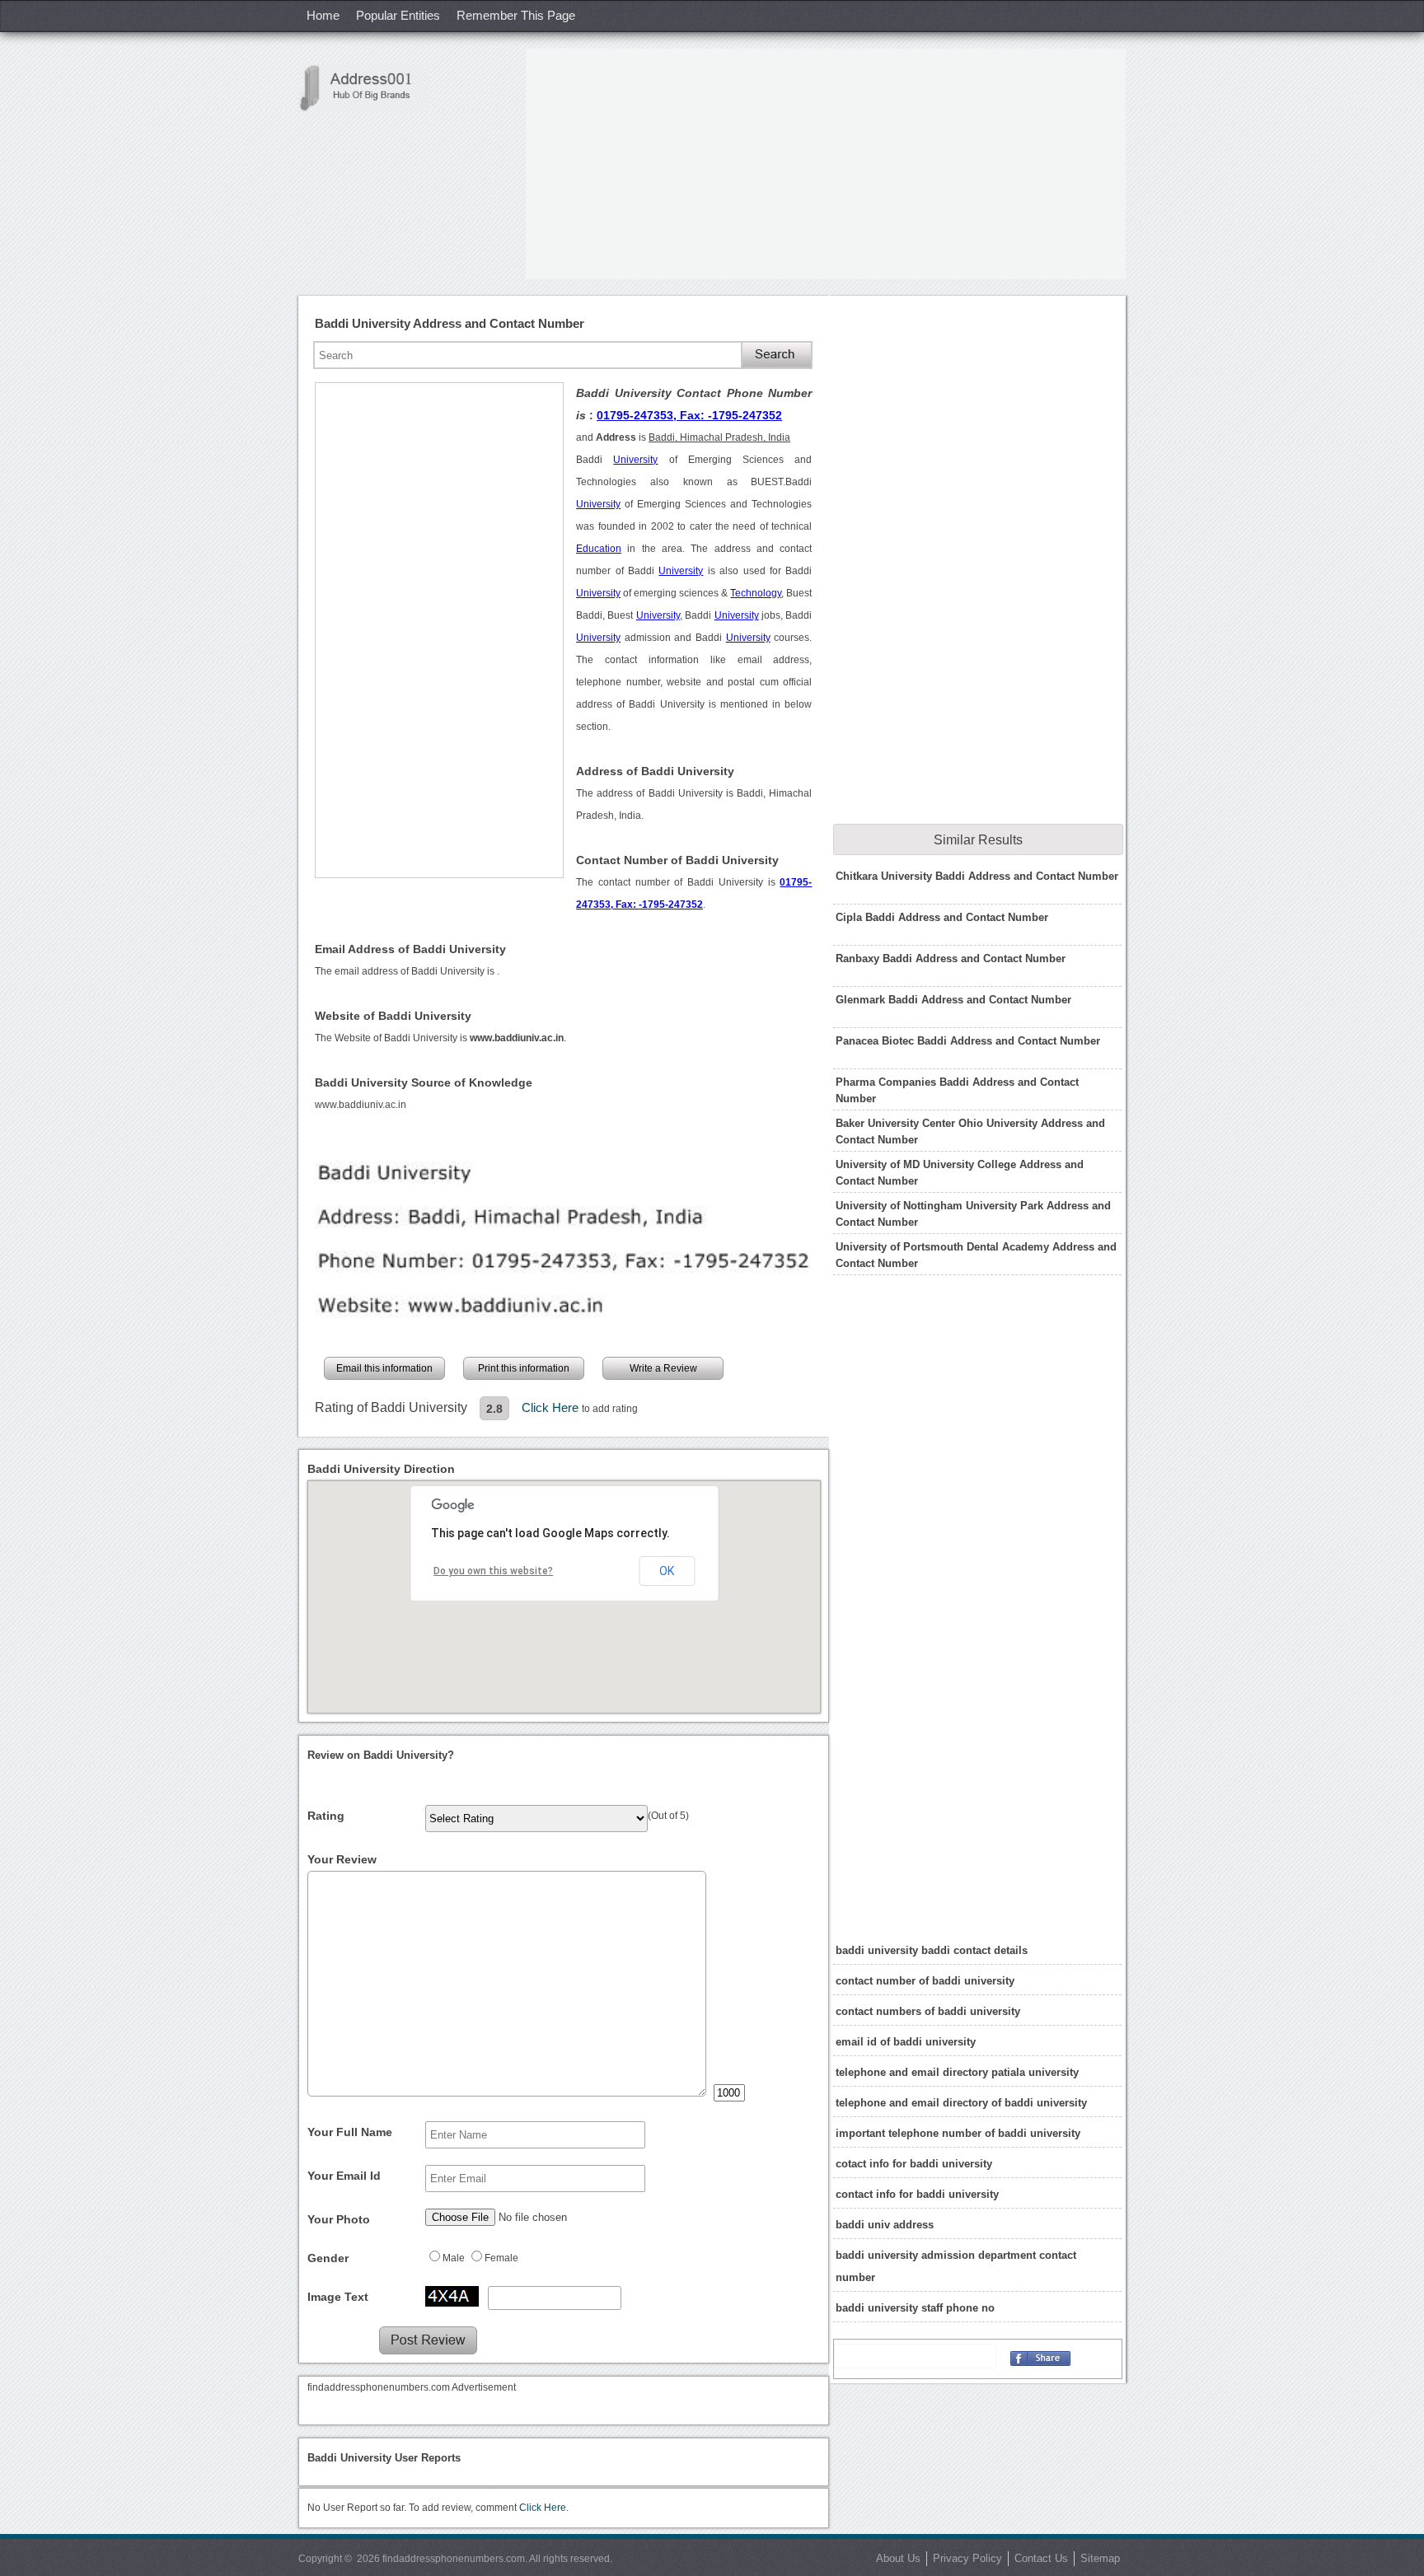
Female (501, 2258)
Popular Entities (398, 15)
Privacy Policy (967, 2558)
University (635, 460)
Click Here (552, 1407)
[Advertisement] (826, 164)
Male (454, 2258)
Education (599, 549)
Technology (756, 593)
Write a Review (663, 1368)
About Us (898, 2558)
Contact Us (1041, 2558)
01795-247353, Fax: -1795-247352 (689, 415)
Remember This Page (516, 15)
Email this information (384, 1368)
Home (323, 15)
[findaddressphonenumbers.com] (364, 88)
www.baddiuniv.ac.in (361, 1105)
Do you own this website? (493, 1571)
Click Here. (544, 2508)
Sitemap (1100, 2558)
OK (667, 1571)
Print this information (524, 1368)
